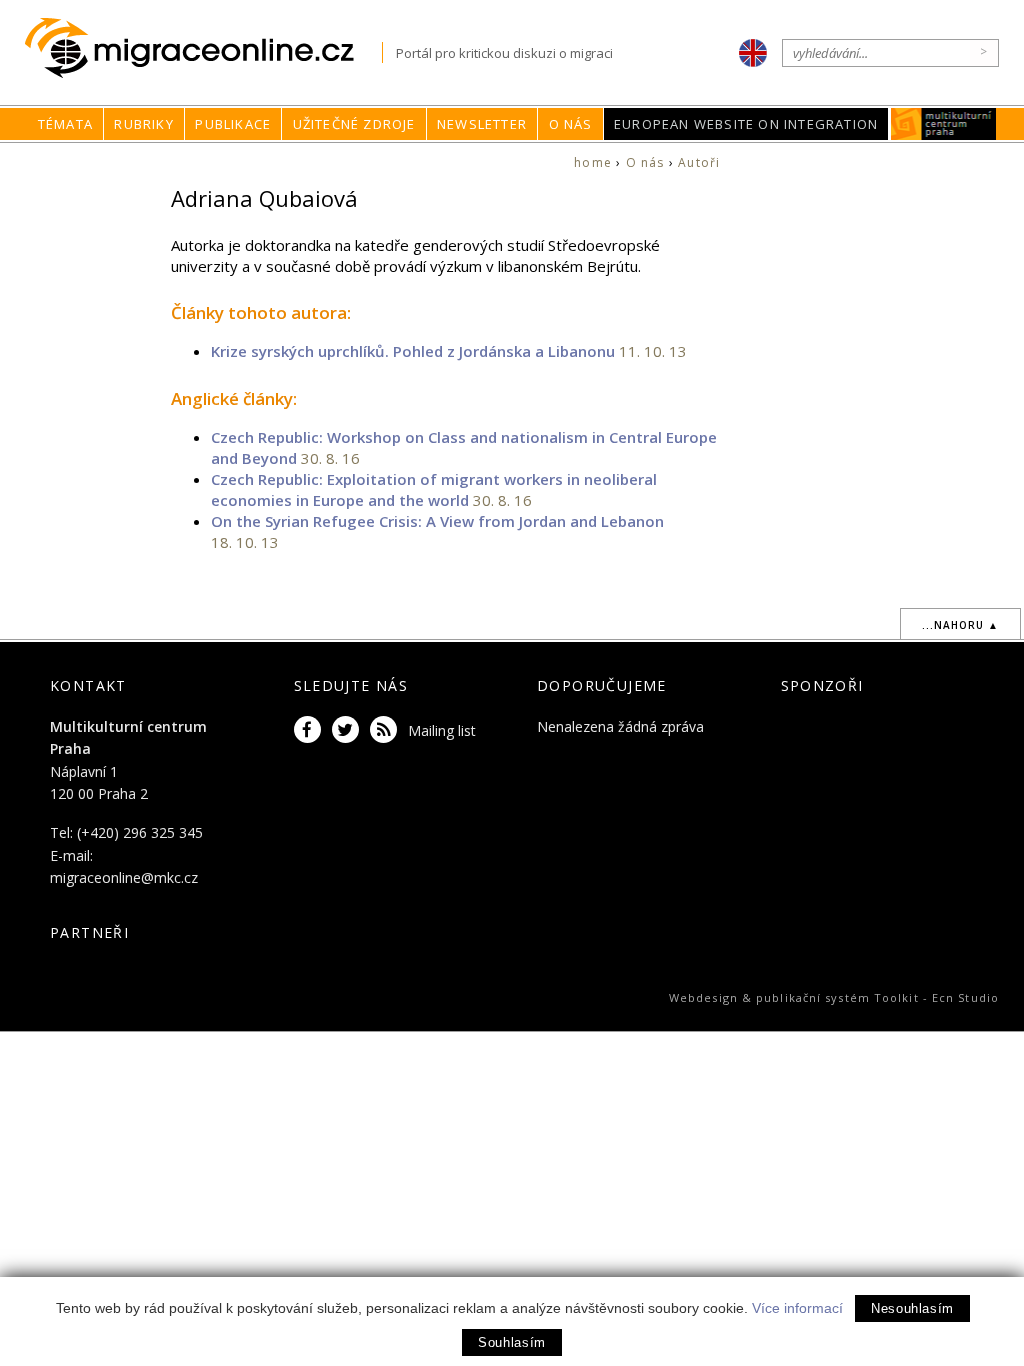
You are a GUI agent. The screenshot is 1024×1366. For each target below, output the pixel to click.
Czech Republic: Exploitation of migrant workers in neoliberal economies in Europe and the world (434, 489)
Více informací (797, 1308)
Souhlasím (512, 1342)
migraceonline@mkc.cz (124, 877)
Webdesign (703, 997)
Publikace (233, 124)
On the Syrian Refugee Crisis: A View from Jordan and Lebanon (437, 521)
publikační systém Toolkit (837, 997)
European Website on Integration (746, 124)
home (593, 162)
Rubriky (143, 124)
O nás (571, 124)
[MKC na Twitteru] (349, 730)
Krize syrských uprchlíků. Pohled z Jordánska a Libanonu (413, 351)
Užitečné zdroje (354, 124)
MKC (944, 124)
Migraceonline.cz (203, 48)
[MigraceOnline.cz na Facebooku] (311, 730)
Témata (65, 124)
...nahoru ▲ (960, 625)
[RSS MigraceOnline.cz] (387, 730)
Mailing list (442, 730)
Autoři (699, 162)
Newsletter (482, 124)
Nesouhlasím (912, 1308)
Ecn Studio (965, 997)
